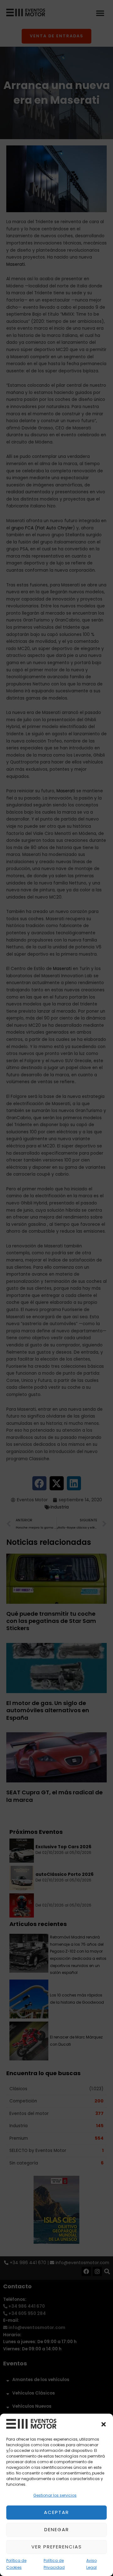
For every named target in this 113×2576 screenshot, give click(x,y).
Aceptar (56, 2512)
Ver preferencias (57, 2547)
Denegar (57, 2529)
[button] (104, 2424)
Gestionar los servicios (55, 2495)
